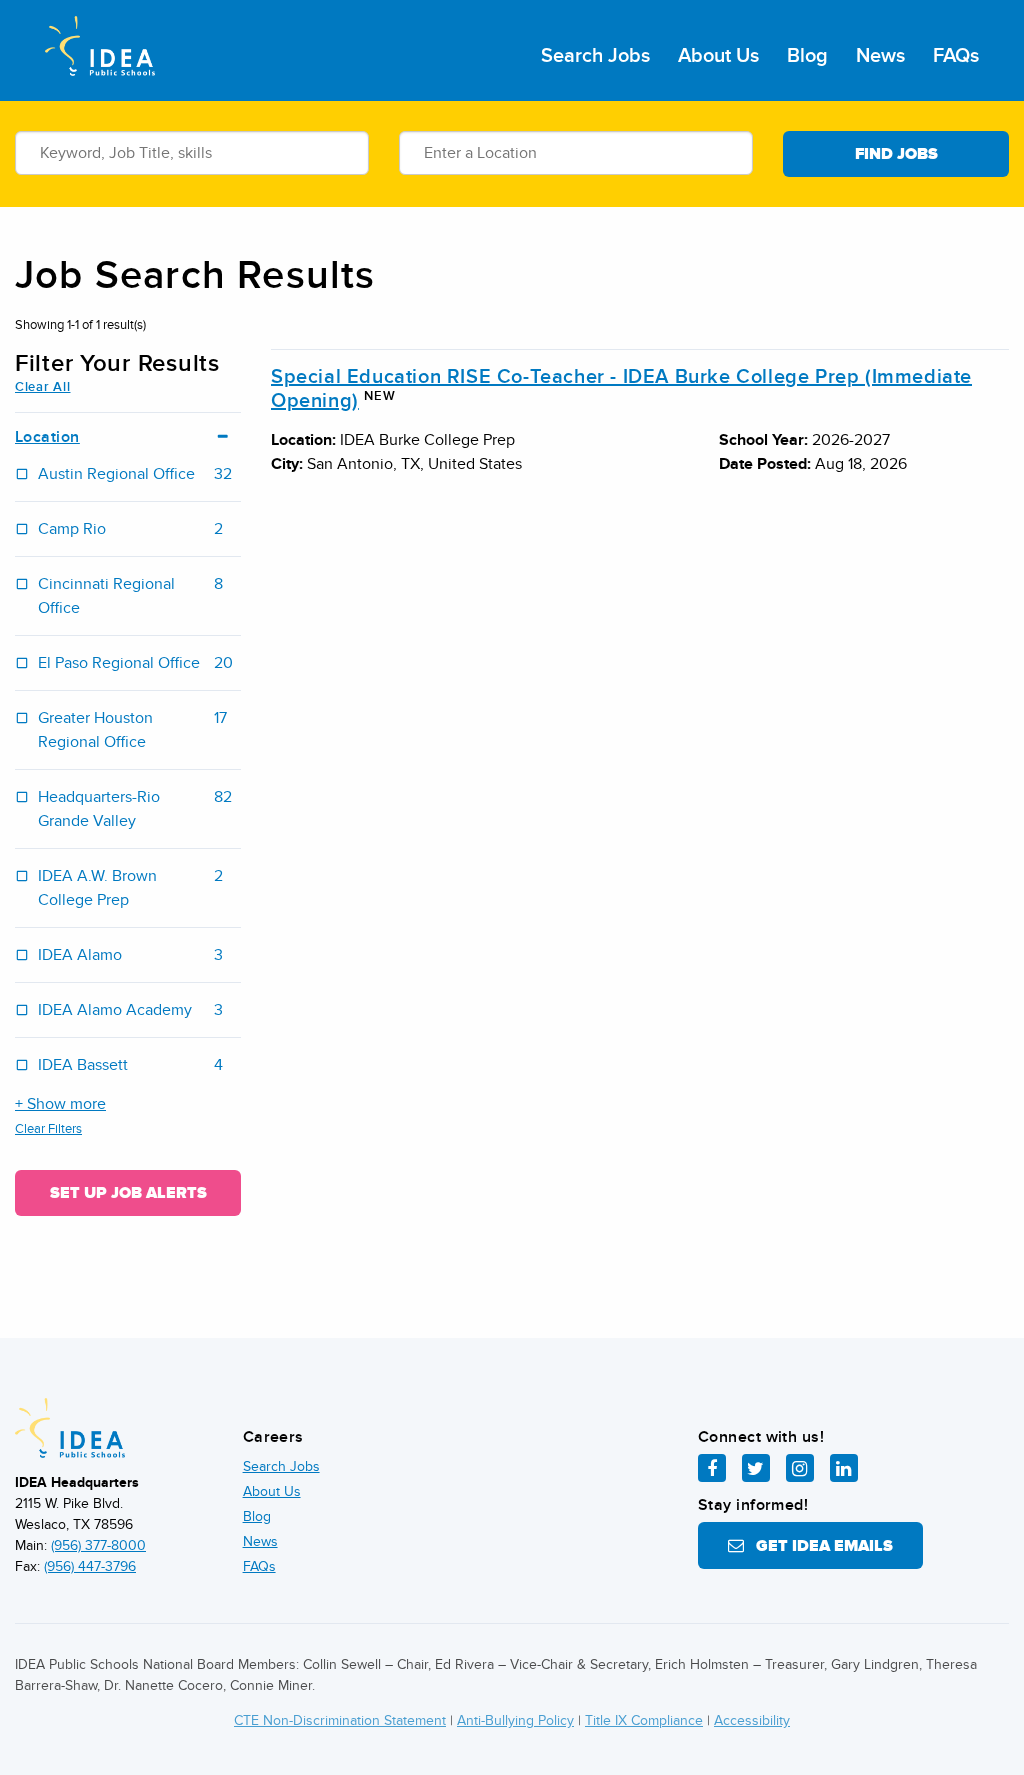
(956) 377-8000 (98, 1545)
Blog (807, 56)
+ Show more (60, 1104)
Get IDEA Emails (818, 1546)
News (880, 56)
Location (47, 437)
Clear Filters (48, 1129)
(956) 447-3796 (90, 1566)
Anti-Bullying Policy (515, 1720)
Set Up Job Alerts (128, 1193)
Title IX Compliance (644, 1720)
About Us (718, 56)
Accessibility (752, 1720)
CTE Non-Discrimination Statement (340, 1720)
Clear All (42, 387)
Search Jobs (595, 56)
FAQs (956, 56)
